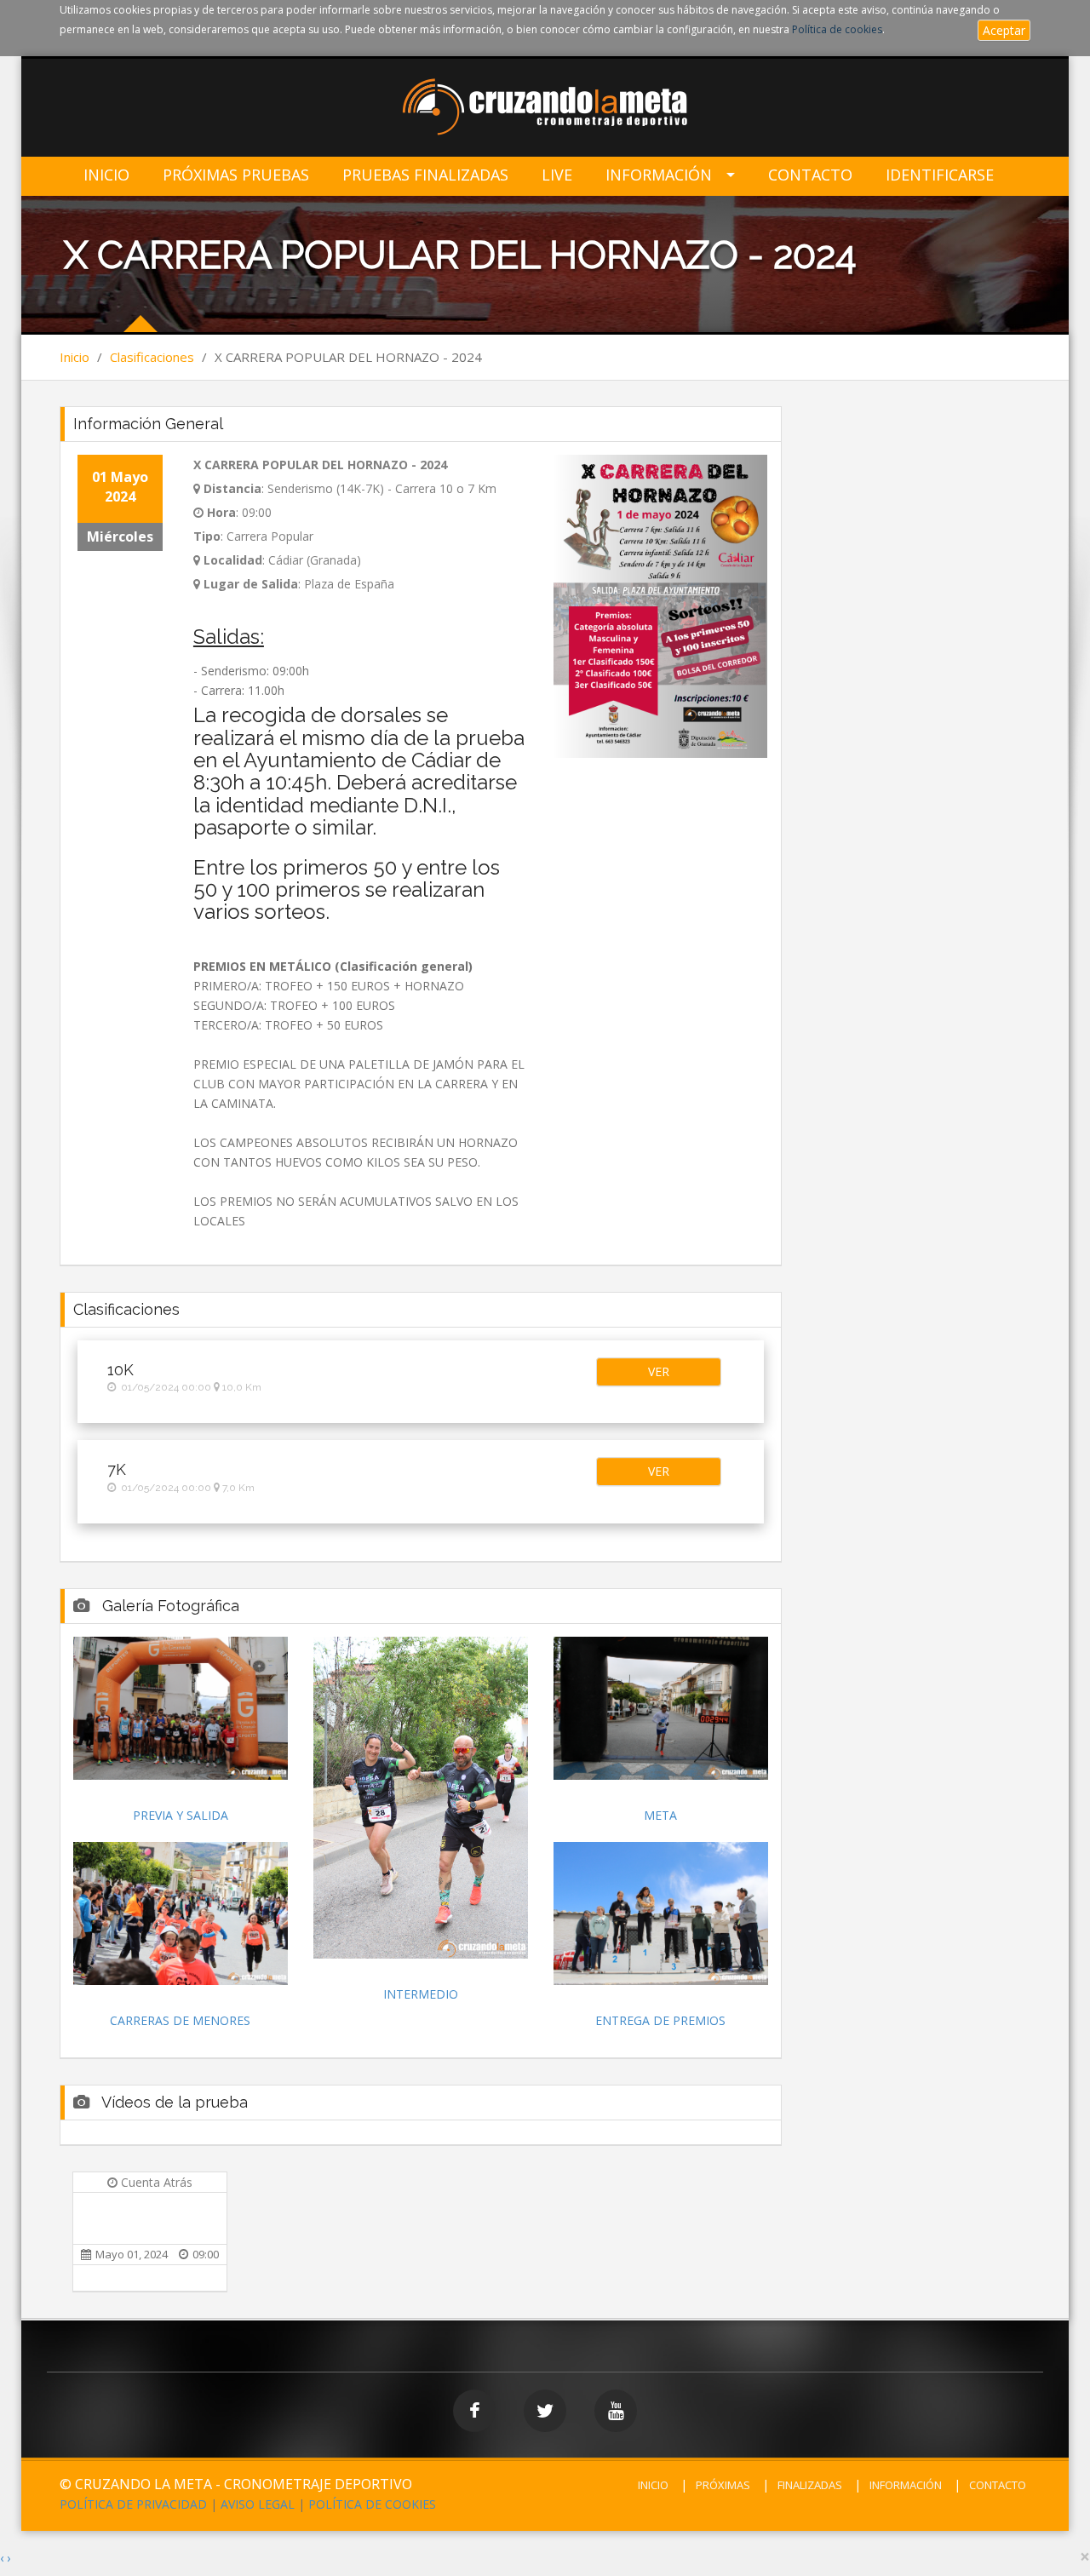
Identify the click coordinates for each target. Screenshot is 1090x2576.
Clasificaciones (152, 357)
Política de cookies (837, 29)
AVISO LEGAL (258, 2504)
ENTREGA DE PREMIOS (660, 2020)
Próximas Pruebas (236, 175)
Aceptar (1004, 30)
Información (659, 175)
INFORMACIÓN (906, 2485)
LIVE (557, 175)
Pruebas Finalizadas (425, 175)
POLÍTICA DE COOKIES (372, 2504)
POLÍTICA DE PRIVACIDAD (133, 2504)
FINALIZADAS (810, 2485)
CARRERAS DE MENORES (180, 2020)
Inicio (106, 175)
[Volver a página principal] (545, 109)
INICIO (653, 2485)
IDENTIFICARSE (940, 175)
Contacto (810, 175)
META (660, 1815)
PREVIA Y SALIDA (181, 1815)
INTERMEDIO (421, 1994)
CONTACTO (998, 2485)
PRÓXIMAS (723, 2485)
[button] (658, 1372)
